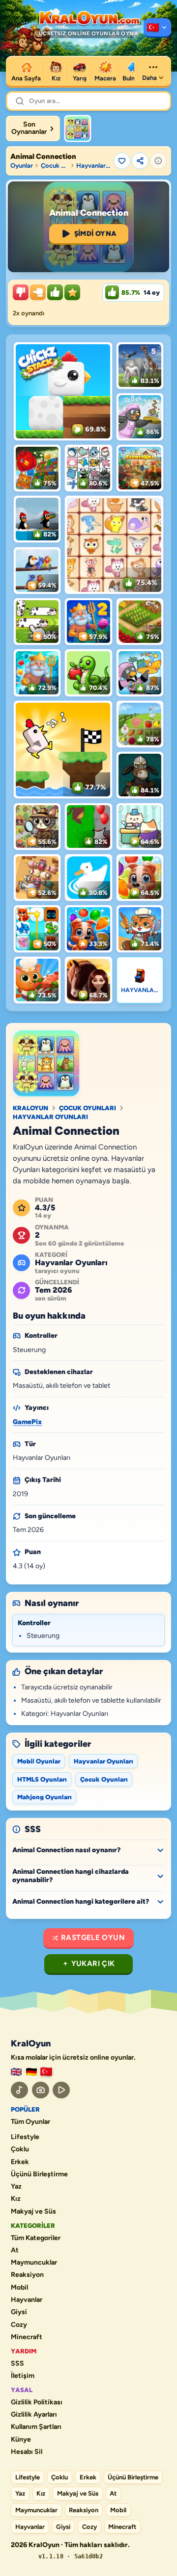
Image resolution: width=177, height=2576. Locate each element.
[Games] (16, 2072)
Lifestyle (25, 2137)
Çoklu (20, 2149)
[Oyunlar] (157, 28)
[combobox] (95, 101)
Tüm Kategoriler (36, 2238)
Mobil (19, 2288)
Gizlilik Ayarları (34, 2415)
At (15, 2250)
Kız (16, 2199)
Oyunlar (22, 166)
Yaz (16, 2187)
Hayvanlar (27, 2300)
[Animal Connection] (78, 128)
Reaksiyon (27, 2275)
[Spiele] (31, 2072)
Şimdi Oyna (95, 234)
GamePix (27, 1422)
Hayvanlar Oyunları (93, 166)
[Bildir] (158, 161)
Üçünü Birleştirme (39, 2174)
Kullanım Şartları (36, 2427)
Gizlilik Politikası (37, 2402)
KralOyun (30, 1108)
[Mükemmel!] (72, 292)
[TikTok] (19, 2090)
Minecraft (27, 2337)
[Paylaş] (140, 161)
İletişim (23, 2376)
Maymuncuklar (34, 2263)
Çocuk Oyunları (55, 166)
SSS (17, 2364)
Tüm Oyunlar (30, 2122)
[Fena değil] (38, 292)
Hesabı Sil (27, 2452)
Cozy (19, 2325)
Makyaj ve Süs (33, 2212)
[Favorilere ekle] (122, 161)
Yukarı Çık (93, 1964)
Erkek (20, 2162)
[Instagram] (41, 2090)
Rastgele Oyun (93, 1938)
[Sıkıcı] (21, 292)
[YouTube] (61, 2090)
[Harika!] (55, 292)
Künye (21, 2440)
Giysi (19, 2312)
